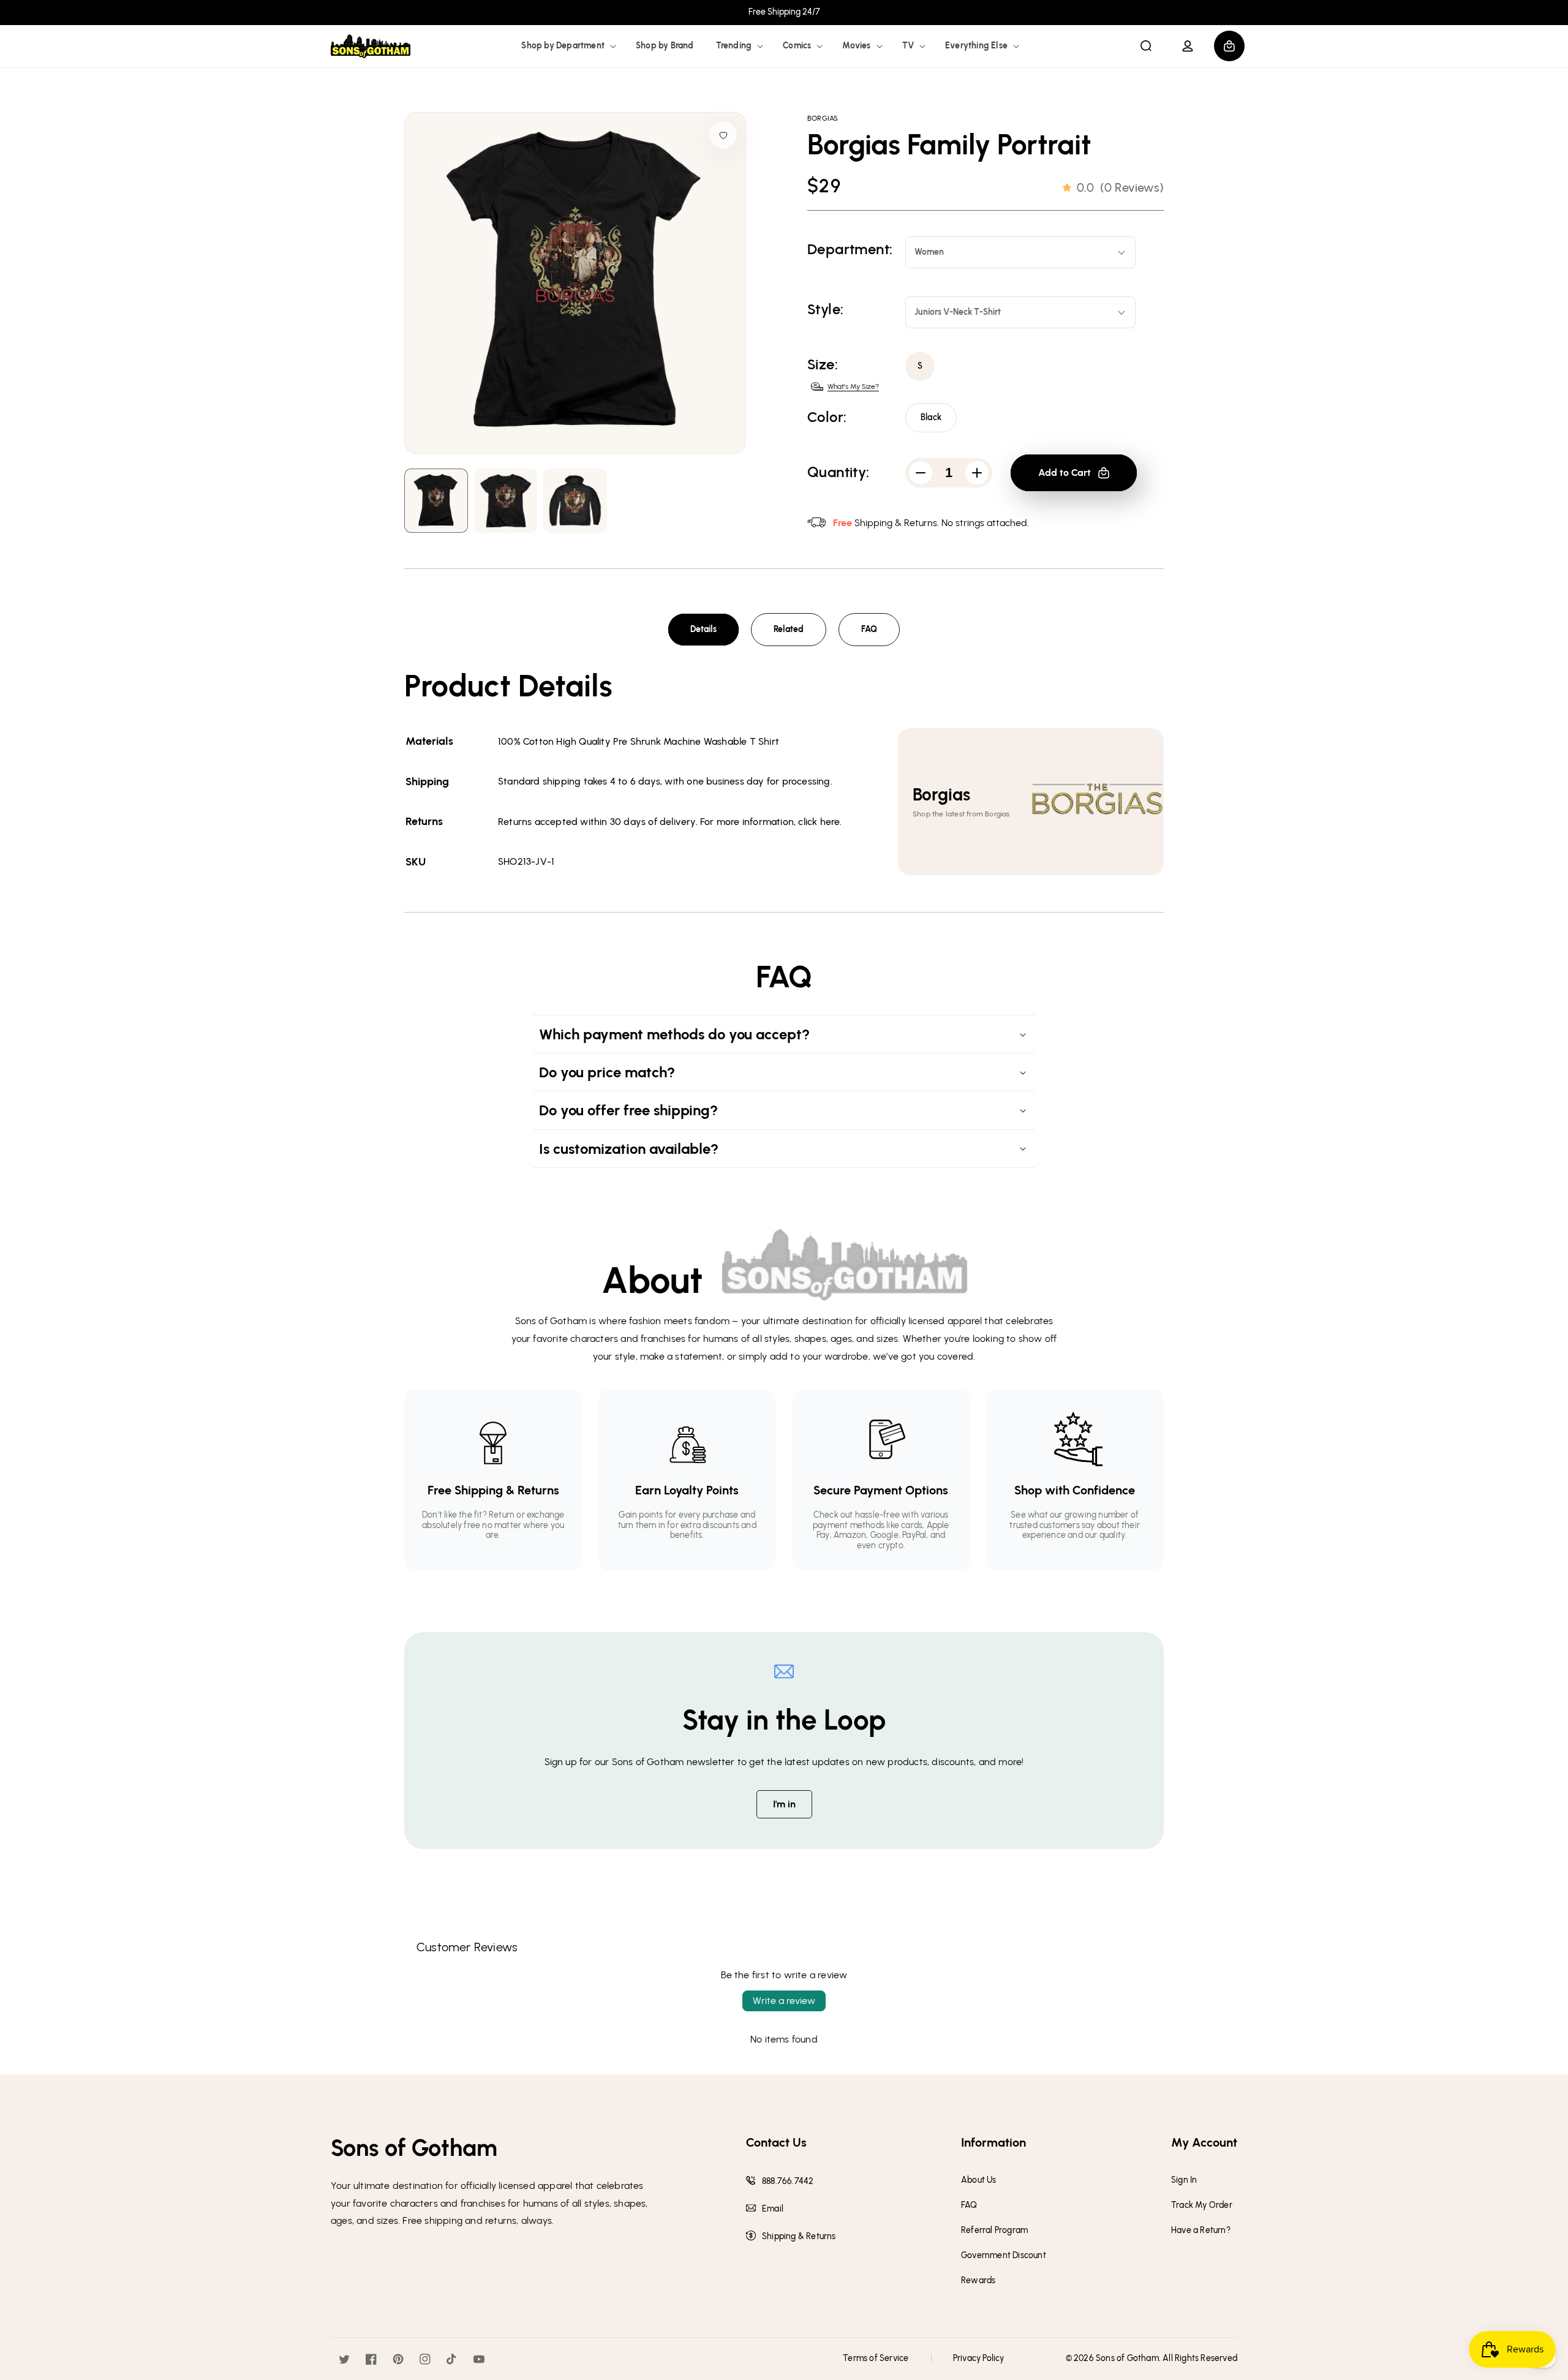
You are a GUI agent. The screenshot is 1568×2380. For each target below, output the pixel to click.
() (1120, 187)
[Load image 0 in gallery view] (436, 501)
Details (703, 629)
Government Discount (1004, 2256)
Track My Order (1202, 2205)
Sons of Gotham (1127, 2358)
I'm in (784, 1804)
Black (931, 417)
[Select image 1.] (506, 501)
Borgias (823, 118)
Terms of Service (876, 2358)
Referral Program (994, 2231)
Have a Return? (1201, 2231)
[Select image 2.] (575, 501)
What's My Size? (853, 386)
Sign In (1184, 2180)
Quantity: (839, 472)
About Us (979, 2180)
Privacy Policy (979, 2358)
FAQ (869, 629)
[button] (567, 46)
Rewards (978, 2281)
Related (789, 629)
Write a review (784, 2001)
